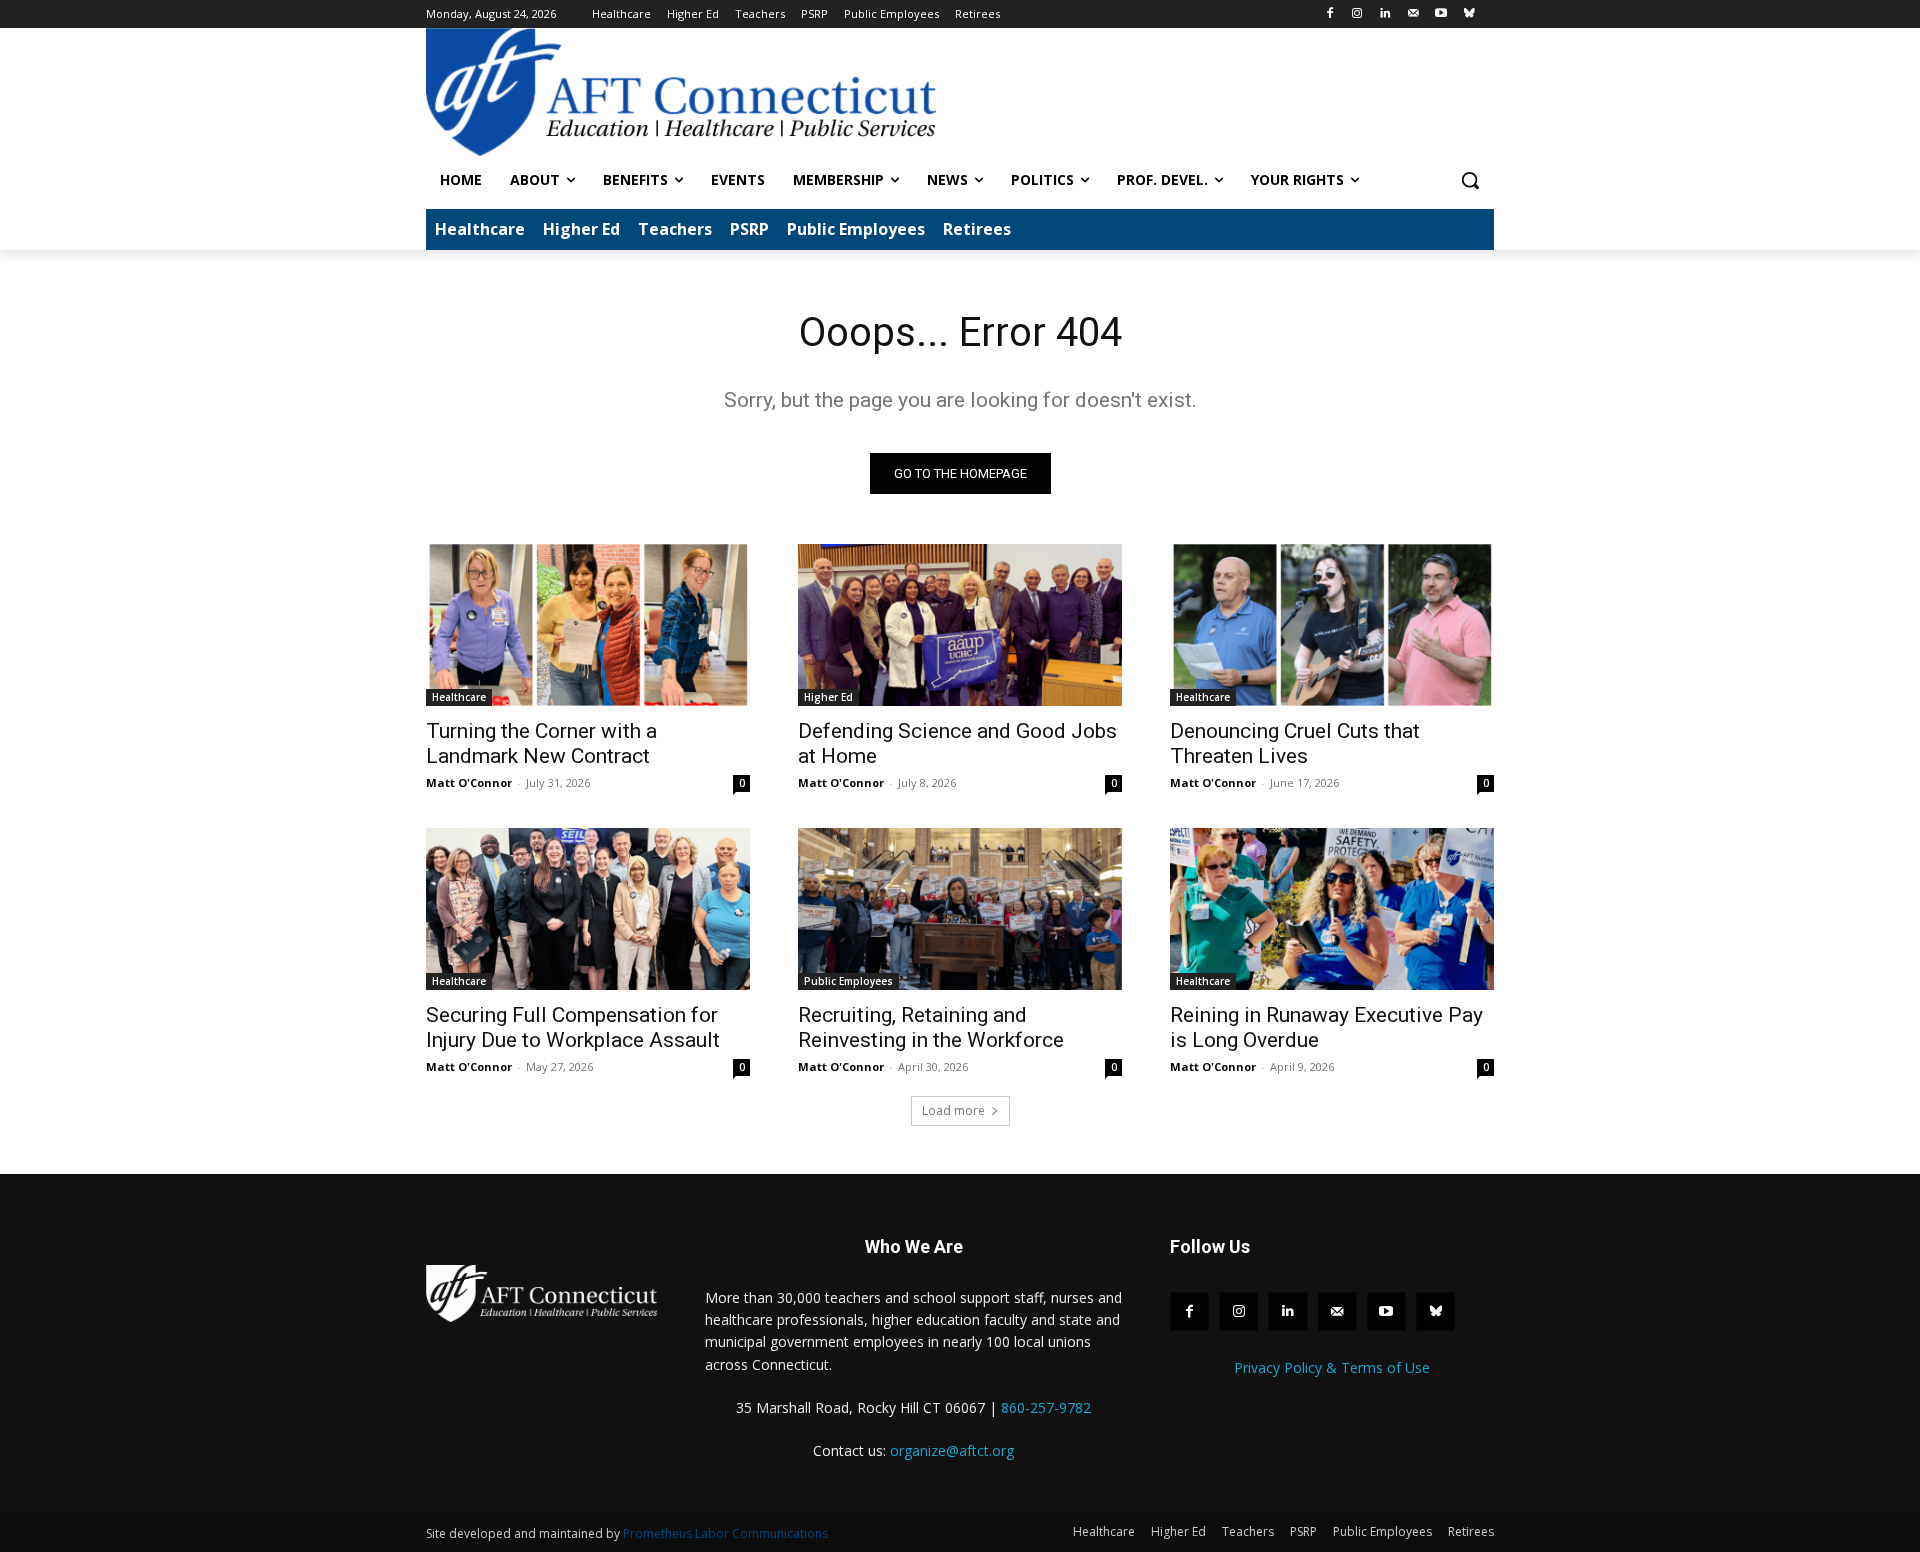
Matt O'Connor (469, 782)
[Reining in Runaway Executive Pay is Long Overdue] (1332, 909)
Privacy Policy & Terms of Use (1332, 1367)
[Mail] (1413, 14)
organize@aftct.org (952, 1450)
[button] (1470, 180)
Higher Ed (828, 697)
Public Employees (848, 981)
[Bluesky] (1468, 14)
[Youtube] (1440, 14)
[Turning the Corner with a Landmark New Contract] (588, 625)
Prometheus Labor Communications (725, 1533)
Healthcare (459, 697)
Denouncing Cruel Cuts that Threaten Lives (1295, 743)
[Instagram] (1357, 14)
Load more (953, 1110)
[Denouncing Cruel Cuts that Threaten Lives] (1332, 625)
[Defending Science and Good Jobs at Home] (960, 625)
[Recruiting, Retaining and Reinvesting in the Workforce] (960, 909)
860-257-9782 (1046, 1407)
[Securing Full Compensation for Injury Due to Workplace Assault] (588, 909)
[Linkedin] (1385, 14)
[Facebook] (1329, 14)
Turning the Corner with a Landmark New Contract (541, 743)
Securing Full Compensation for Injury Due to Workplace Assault (573, 1027)
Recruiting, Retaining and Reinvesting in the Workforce (931, 1027)
